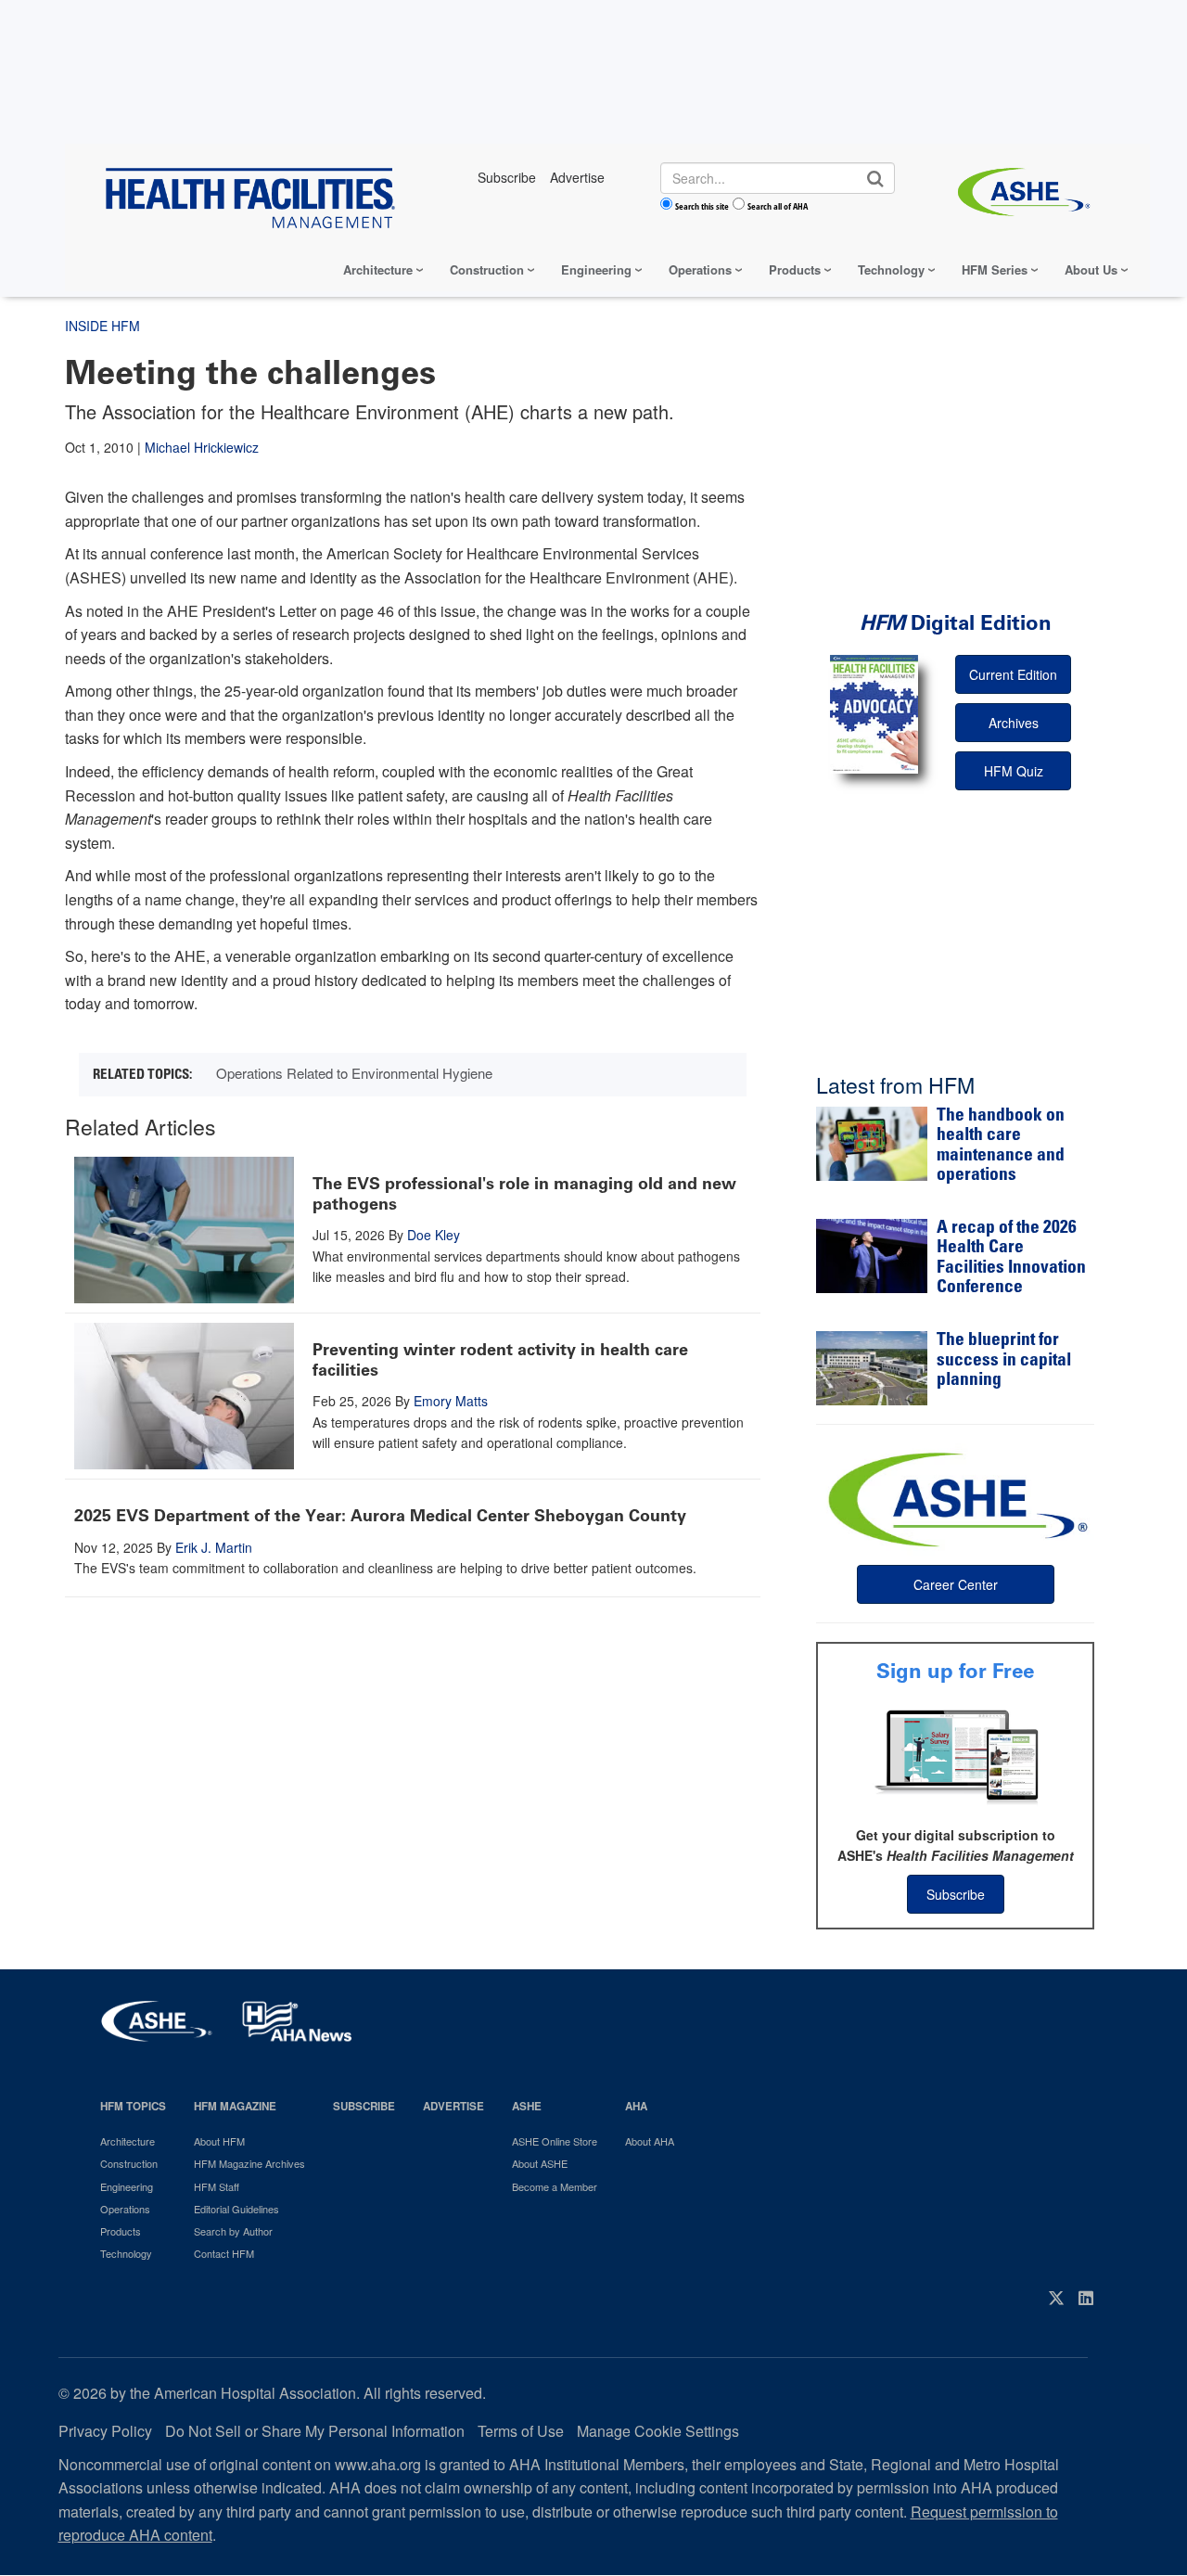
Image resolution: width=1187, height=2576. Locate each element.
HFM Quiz (1014, 771)
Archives (1014, 723)
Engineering (596, 269)
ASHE (527, 2106)
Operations (700, 269)
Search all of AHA (778, 206)
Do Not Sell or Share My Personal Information (315, 2431)
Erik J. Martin (214, 1547)
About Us (1091, 269)
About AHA (650, 2141)
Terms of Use (521, 2431)
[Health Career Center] (955, 1497)
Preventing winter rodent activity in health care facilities (500, 1360)
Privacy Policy (105, 2431)
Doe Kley (434, 1235)
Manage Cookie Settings (658, 2431)
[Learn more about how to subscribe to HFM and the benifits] (955, 1755)
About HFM (219, 2141)
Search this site (702, 206)
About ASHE (540, 2163)
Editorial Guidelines (236, 2209)
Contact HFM (224, 2253)
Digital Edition (956, 623)
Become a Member (555, 2186)
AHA (636, 2106)
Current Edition (1013, 674)
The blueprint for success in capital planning (1004, 1361)
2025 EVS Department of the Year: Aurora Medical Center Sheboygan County (380, 1516)
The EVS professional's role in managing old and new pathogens (524, 1194)
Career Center (956, 1584)
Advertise (453, 2106)
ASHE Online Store (555, 2141)
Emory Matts (451, 1401)
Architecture (378, 269)
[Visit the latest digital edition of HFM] (874, 714)
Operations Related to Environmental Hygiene (354, 1073)
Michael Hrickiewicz (202, 447)
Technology (891, 269)
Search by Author (233, 2231)
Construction (487, 269)
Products (795, 269)
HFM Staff (217, 2186)
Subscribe (956, 1894)
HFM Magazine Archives (249, 2163)
